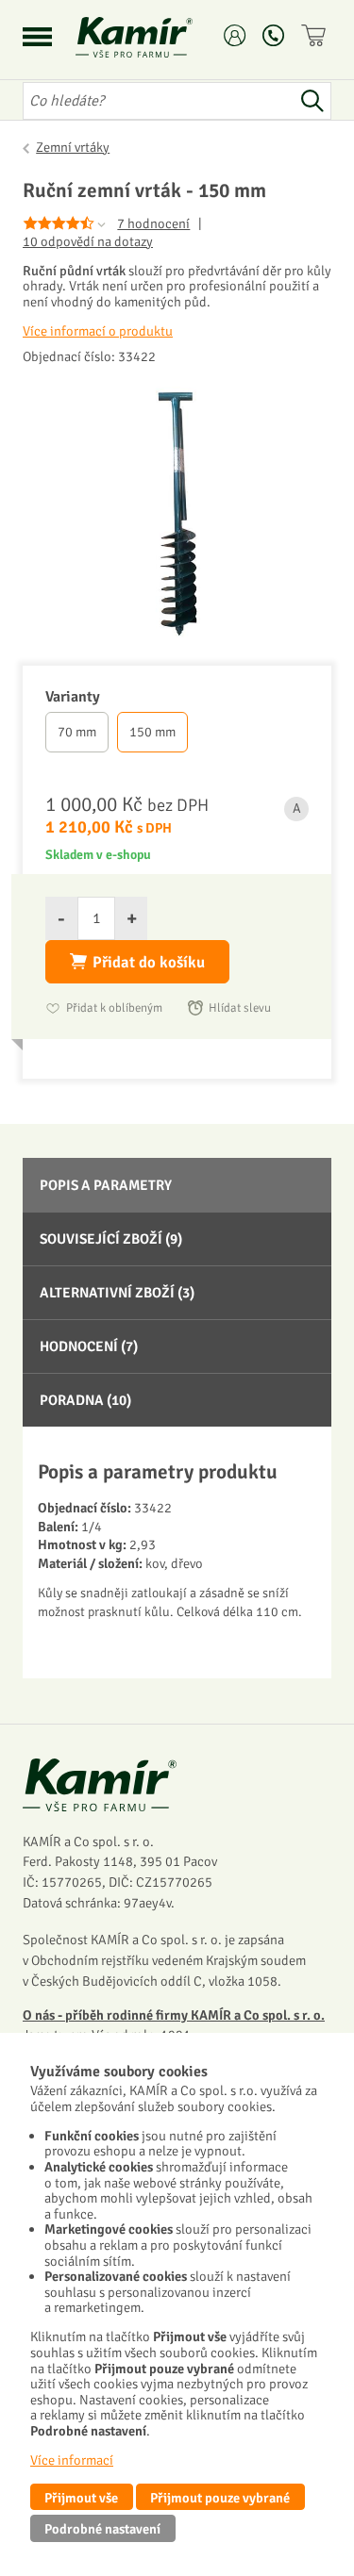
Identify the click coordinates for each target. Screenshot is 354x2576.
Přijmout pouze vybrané (220, 2498)
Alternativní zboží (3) (117, 1293)
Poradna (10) (85, 1400)
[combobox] (158, 101)
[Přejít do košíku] (316, 35)
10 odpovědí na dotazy (88, 242)
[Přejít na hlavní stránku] (157, 37)
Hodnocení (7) (89, 1346)
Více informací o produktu (98, 331)
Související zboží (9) (111, 1239)
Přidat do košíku (149, 962)
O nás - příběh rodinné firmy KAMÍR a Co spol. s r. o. (174, 2015)
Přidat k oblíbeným (114, 1008)
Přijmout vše (81, 2498)
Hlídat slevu (240, 1008)
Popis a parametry (106, 1185)
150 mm (152, 732)
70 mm (77, 732)
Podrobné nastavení (102, 2529)
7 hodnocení (153, 223)
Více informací (72, 2460)
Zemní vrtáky (73, 147)
